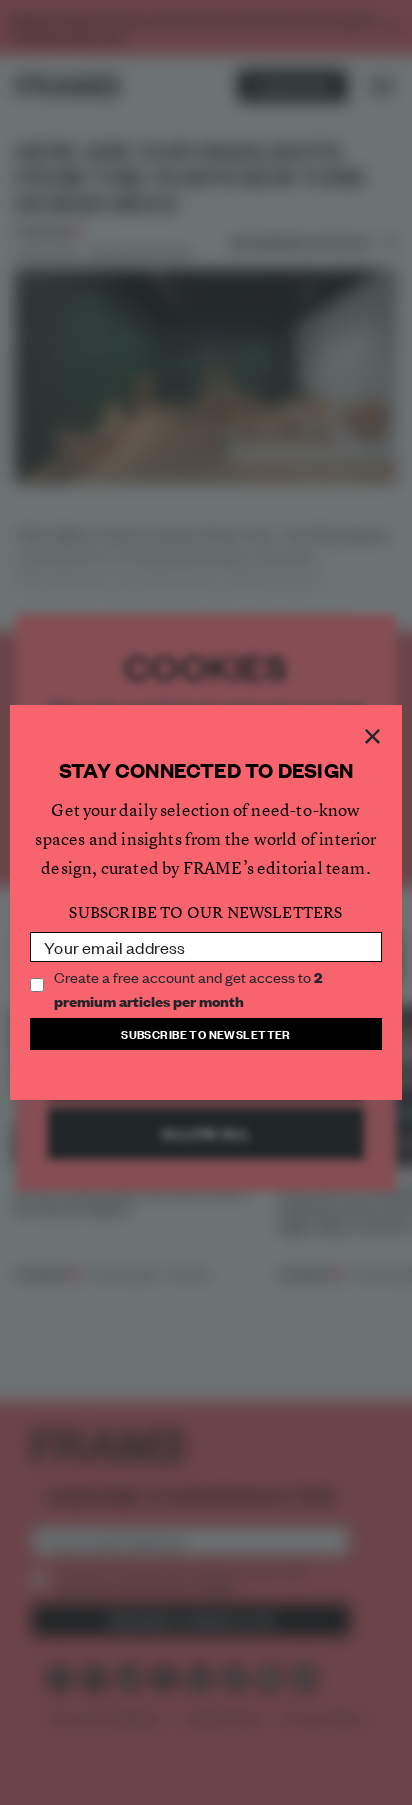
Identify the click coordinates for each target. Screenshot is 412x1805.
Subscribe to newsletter (206, 1033)
